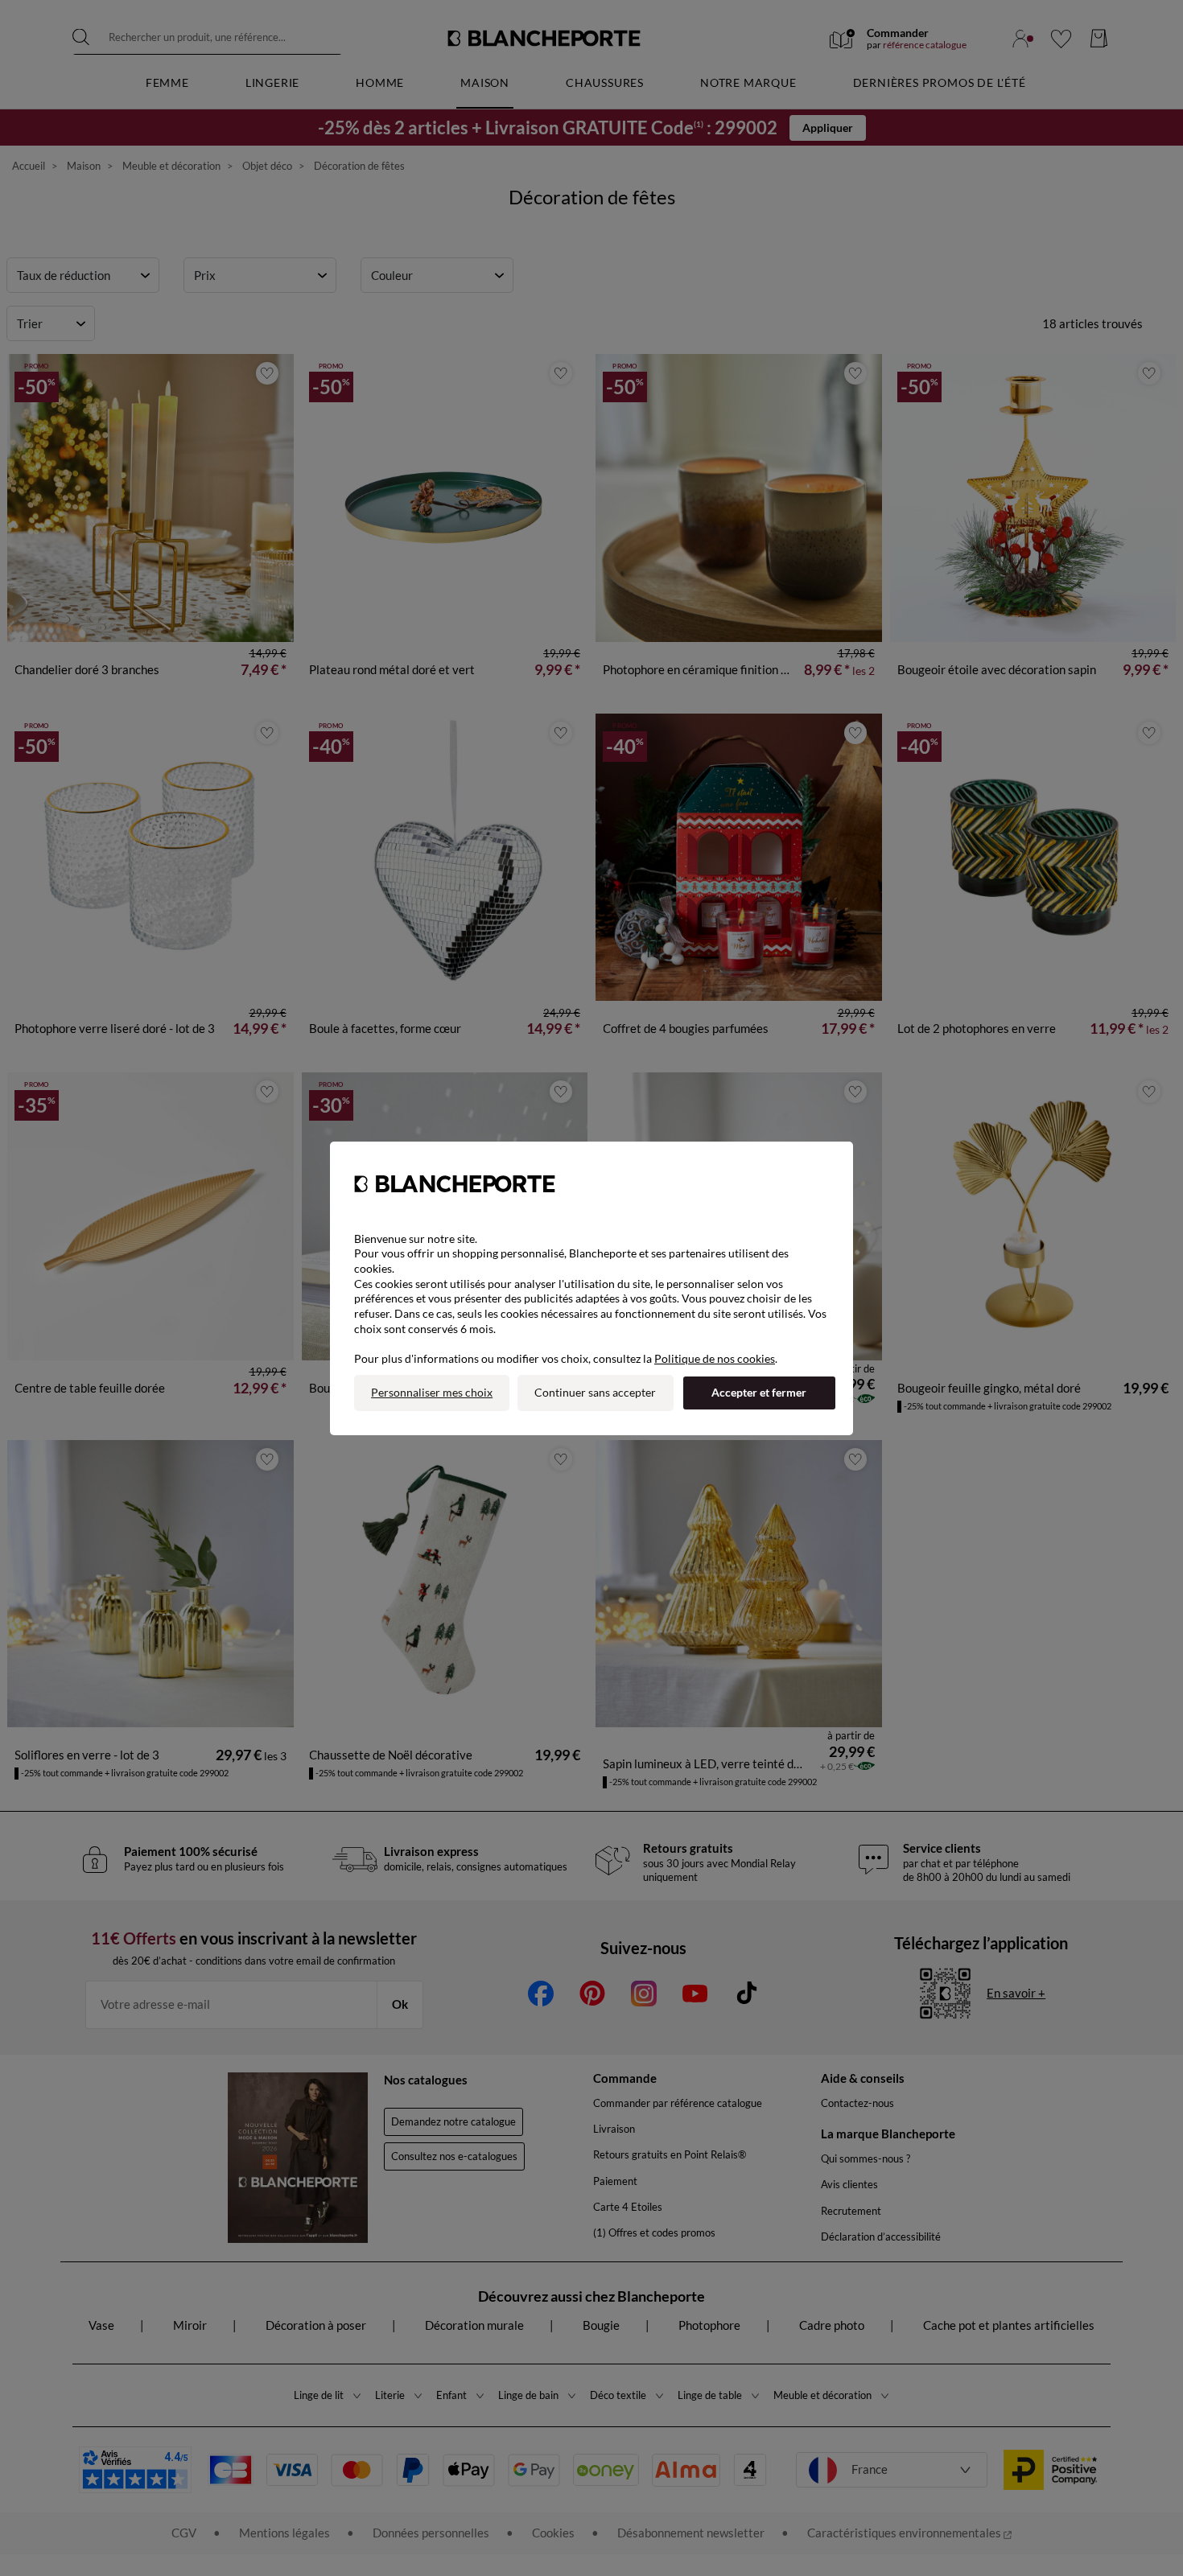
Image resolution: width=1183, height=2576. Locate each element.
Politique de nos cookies (715, 1358)
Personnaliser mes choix (432, 1392)
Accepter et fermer (759, 1392)
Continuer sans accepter (595, 1392)
